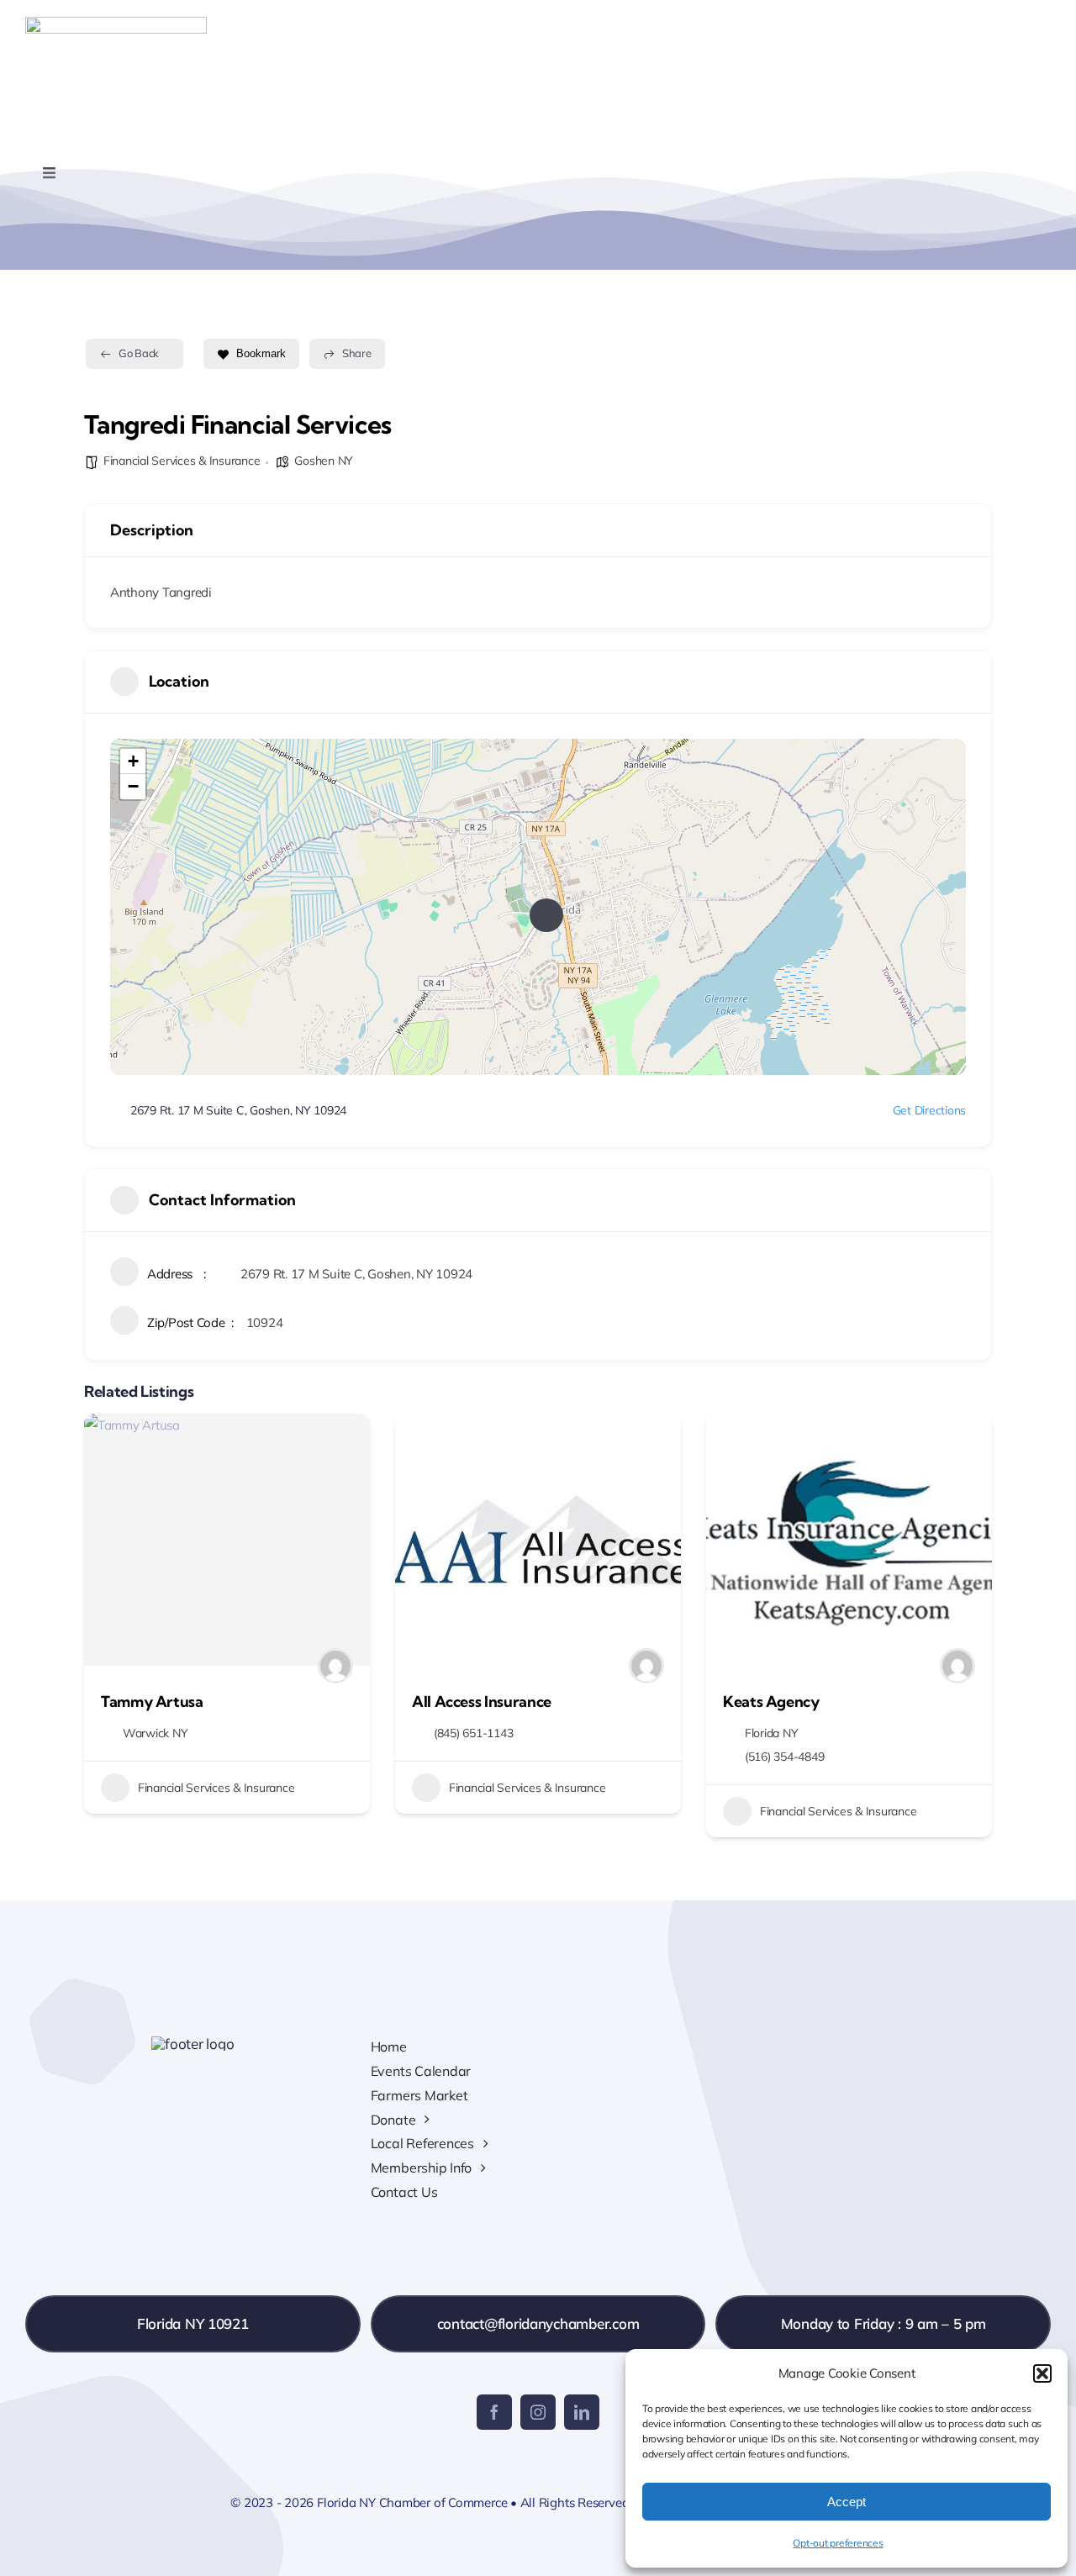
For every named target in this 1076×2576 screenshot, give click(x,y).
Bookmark (261, 353)
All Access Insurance (482, 1702)
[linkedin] (582, 2412)
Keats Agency (771, 1702)
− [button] (133, 786)
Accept (847, 2502)
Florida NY (771, 1733)
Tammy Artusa (152, 1702)
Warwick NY (155, 1733)
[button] (1042, 2373)
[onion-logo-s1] (116, 24)
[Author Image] (335, 1666)
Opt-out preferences (838, 2543)
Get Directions (929, 1110)
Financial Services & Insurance (182, 461)
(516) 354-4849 (784, 1757)
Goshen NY (324, 461)
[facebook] (494, 2412)
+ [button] (133, 761)
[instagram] (538, 2412)
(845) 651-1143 (473, 1733)
